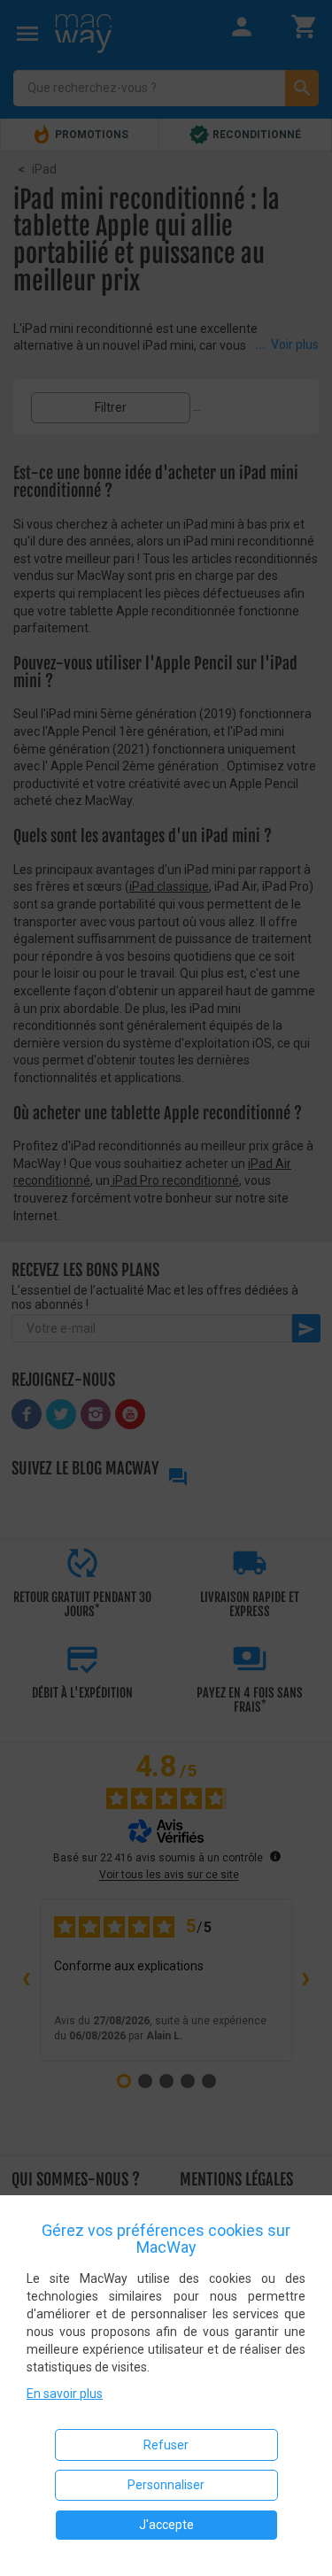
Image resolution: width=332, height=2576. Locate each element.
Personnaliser (166, 2485)
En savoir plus (65, 2394)
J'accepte (166, 2525)
